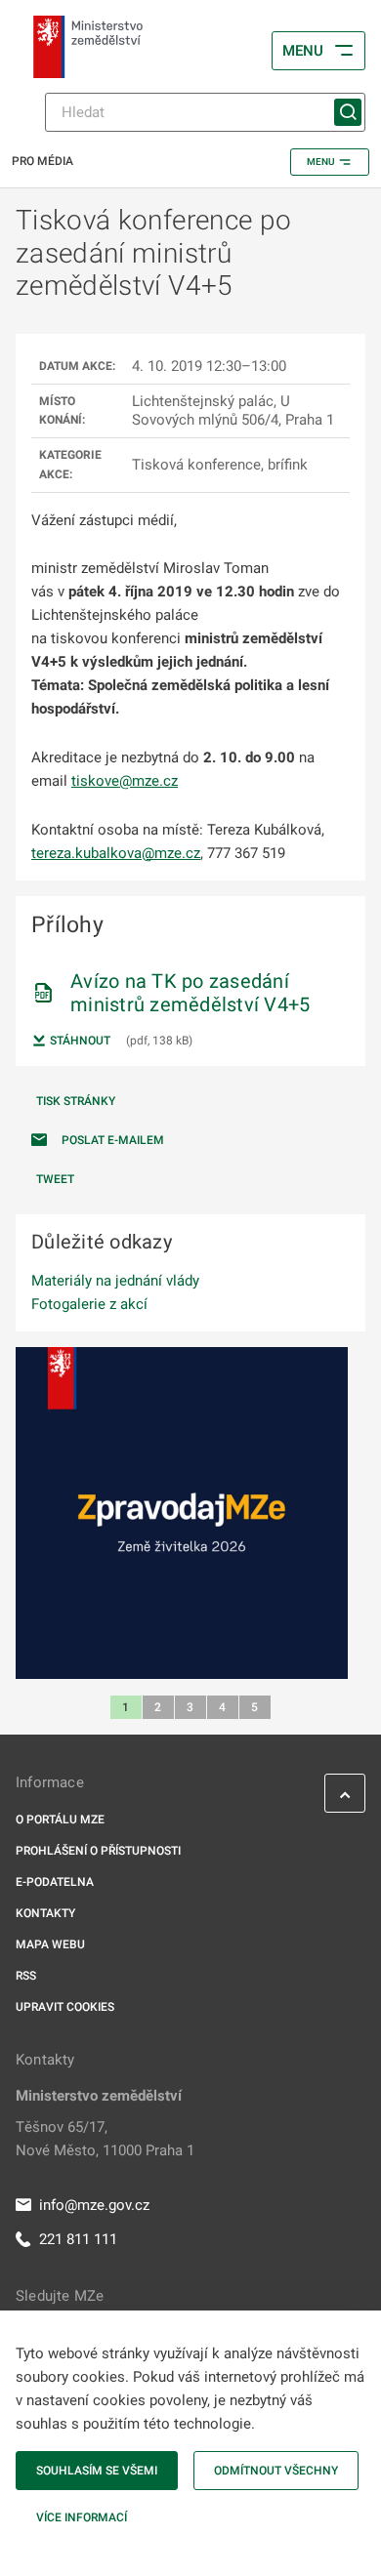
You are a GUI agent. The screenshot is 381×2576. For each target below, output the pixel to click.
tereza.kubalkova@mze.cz (116, 853)
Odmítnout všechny (276, 2471)
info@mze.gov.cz (94, 2205)
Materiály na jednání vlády (115, 1281)
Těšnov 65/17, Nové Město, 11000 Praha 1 (105, 2139)
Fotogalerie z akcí (89, 1304)
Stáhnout (79, 1041)
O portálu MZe (60, 1820)
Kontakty (45, 1913)
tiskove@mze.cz (125, 781)
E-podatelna (55, 1882)
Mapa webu (50, 1944)
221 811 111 (78, 2239)
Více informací (82, 2517)
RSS (26, 1976)
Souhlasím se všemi (97, 2471)
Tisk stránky (76, 1101)
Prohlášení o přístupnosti (98, 1851)
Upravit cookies (65, 2007)
